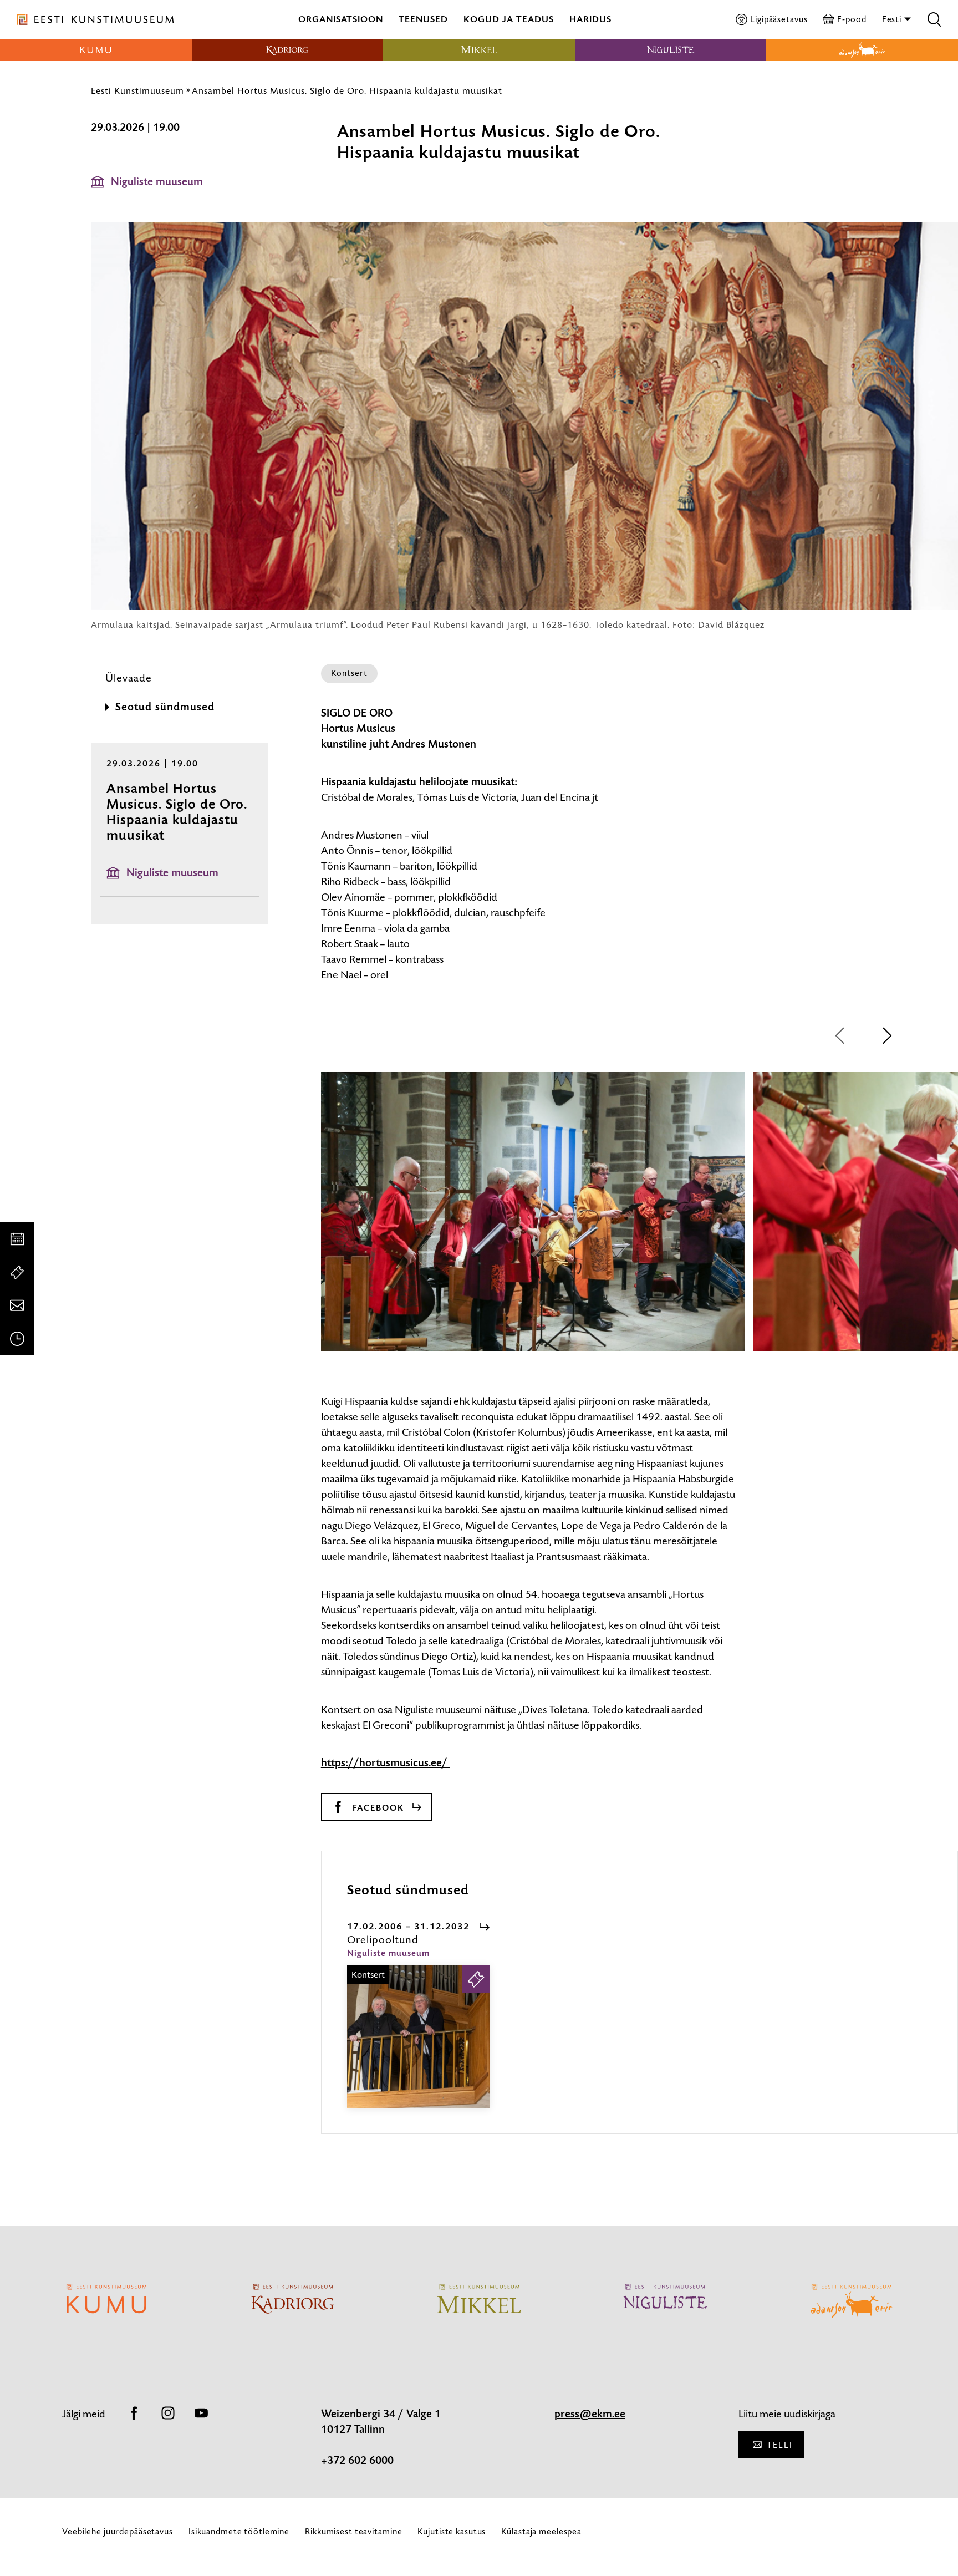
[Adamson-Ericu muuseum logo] (862, 50)
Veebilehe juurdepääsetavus (118, 2531)
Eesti (893, 19)
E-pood (852, 19)
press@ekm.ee (590, 2414)
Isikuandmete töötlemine (239, 2531)
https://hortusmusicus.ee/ (386, 1763)
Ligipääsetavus (779, 19)
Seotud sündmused (165, 707)
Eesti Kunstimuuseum (137, 90)
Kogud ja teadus (509, 19)
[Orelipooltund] (418, 2047)
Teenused (423, 19)
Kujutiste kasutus (452, 2531)
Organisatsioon (341, 19)
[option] (533, 1222)
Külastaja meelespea (541, 2531)
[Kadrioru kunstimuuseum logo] (288, 50)
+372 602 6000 (357, 2461)
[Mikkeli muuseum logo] (479, 50)
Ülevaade (129, 678)
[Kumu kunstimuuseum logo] (96, 50)
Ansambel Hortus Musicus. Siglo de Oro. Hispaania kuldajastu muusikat (347, 90)
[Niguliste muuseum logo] (671, 50)
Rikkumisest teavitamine (353, 2531)
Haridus (590, 19)
